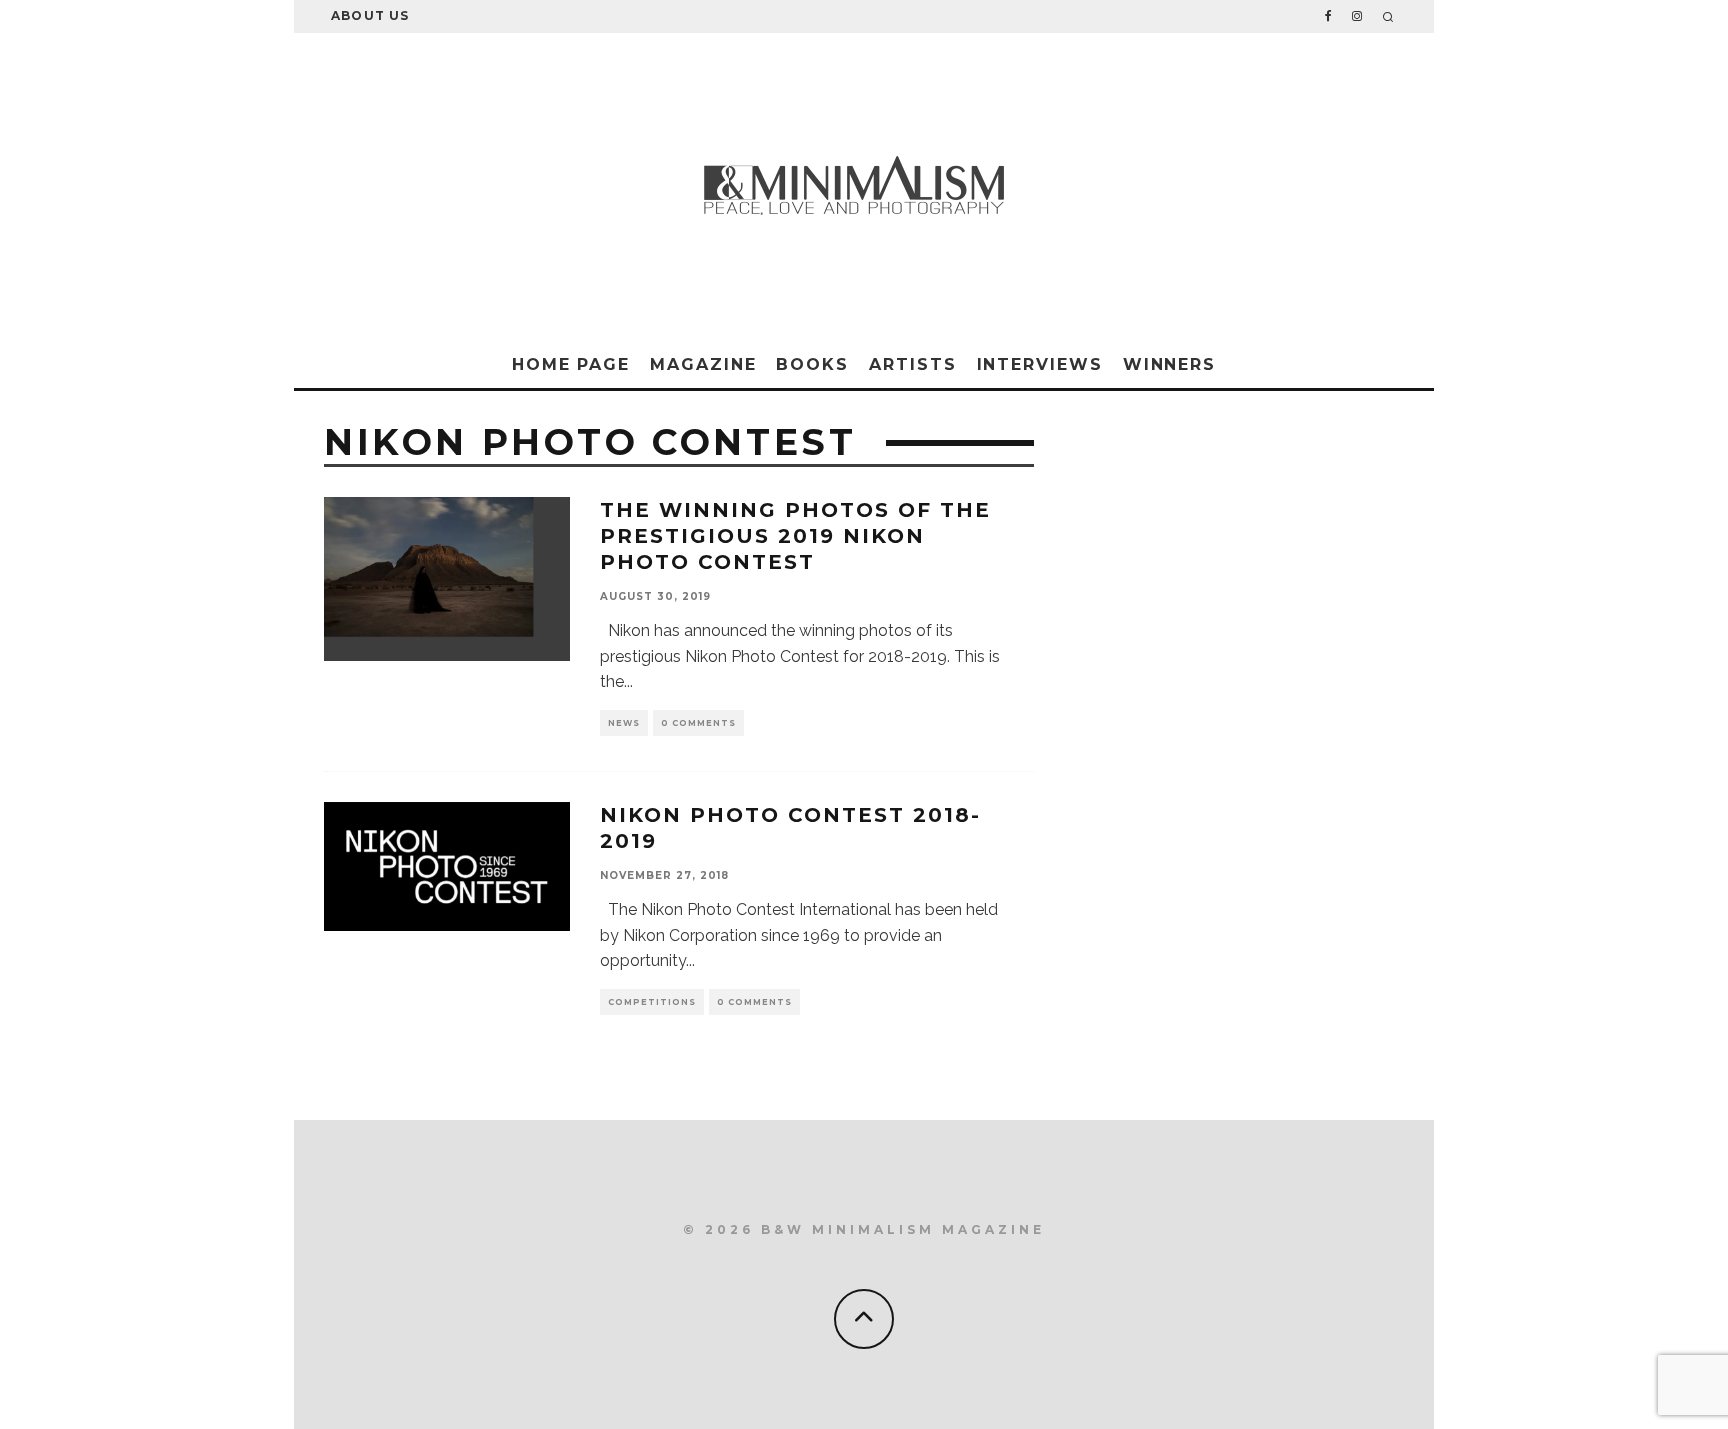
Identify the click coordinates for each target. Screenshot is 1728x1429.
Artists (912, 364)
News (624, 723)
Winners (1169, 364)
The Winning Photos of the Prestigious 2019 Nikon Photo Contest (795, 536)
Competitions (652, 1002)
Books (812, 364)
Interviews (1040, 364)
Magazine (703, 364)
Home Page (571, 364)
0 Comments (698, 723)
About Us (370, 15)
